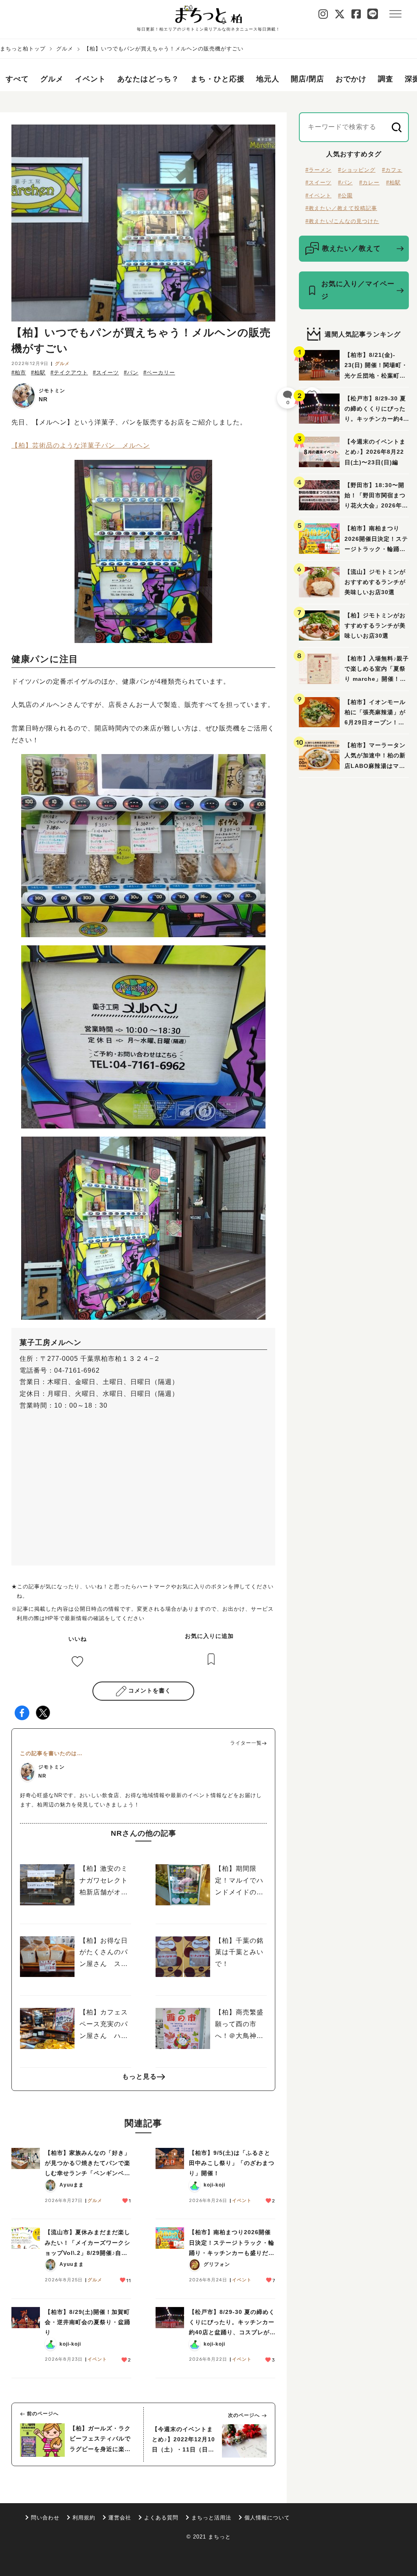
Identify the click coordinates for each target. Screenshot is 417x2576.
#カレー (369, 183)
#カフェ (392, 170)
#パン (131, 373)
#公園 (345, 196)
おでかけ (351, 79)
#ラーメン (318, 170)
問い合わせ (45, 2518)
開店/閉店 (307, 79)
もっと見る (139, 2076)
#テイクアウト (69, 373)
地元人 (268, 79)
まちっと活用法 (211, 2518)
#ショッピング (357, 170)
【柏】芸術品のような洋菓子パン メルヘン (81, 445)
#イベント (318, 196)
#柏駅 (38, 373)
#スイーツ (106, 373)
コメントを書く (150, 1690)
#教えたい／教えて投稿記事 (341, 208)
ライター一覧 (246, 1743)
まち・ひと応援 (218, 79)
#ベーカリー (159, 373)
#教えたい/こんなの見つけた (342, 221)
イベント (90, 79)
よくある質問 (161, 2518)
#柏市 (19, 373)
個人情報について (267, 2518)
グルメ (65, 49)
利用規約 (84, 2518)
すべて (17, 79)
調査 (386, 79)
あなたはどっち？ (148, 79)
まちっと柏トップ (23, 49)
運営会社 (120, 2518)
